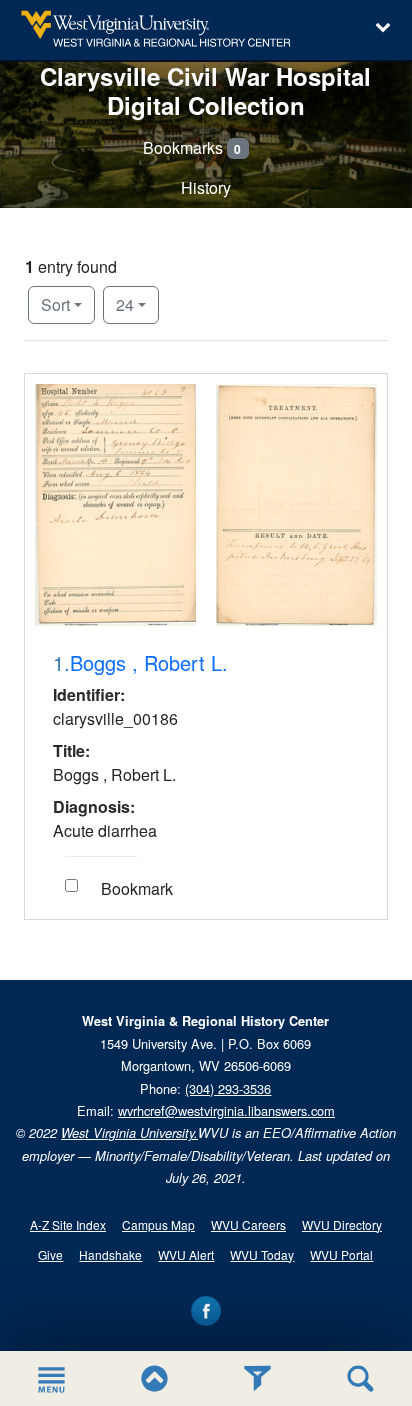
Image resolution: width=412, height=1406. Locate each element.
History (206, 187)
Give (50, 1254)
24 (137, 304)
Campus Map (158, 1224)
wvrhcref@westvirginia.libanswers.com (226, 1110)
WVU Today (262, 1254)
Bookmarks (192, 147)
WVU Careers (248, 1224)
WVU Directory (342, 1224)
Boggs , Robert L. (149, 663)
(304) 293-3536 (228, 1088)
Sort (55, 304)
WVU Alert (186, 1254)
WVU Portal (341, 1254)
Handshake (110, 1254)
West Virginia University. (129, 1133)
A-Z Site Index (68, 1224)
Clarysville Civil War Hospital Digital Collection (205, 90)
